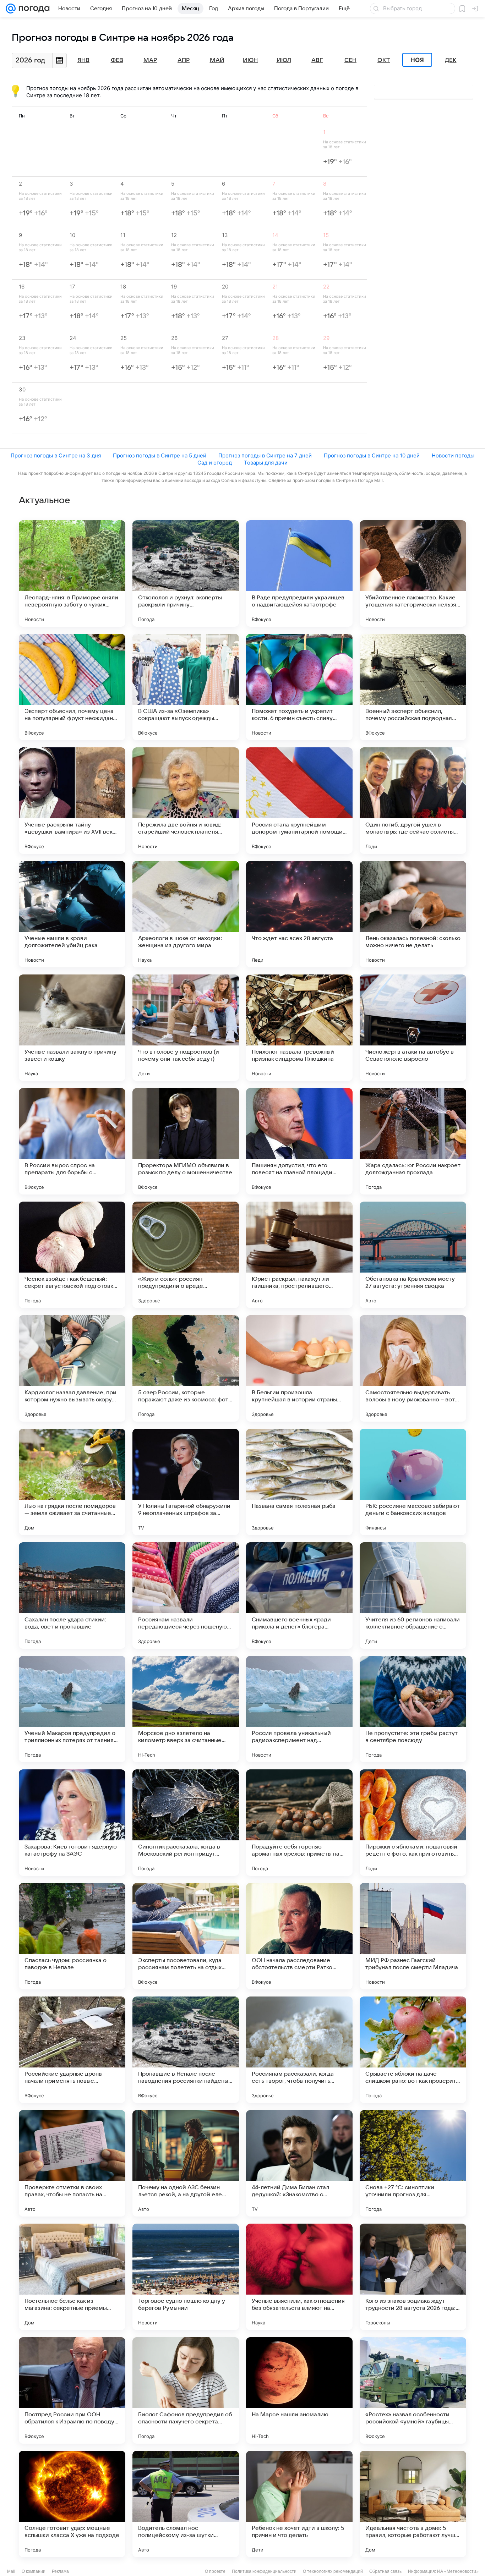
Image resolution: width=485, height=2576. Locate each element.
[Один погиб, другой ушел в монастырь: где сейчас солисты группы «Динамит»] (413, 801)
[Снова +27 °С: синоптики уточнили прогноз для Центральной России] (413, 2163)
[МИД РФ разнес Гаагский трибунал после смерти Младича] (413, 1936)
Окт (384, 60)
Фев (117, 60)
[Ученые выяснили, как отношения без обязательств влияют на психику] (299, 2277)
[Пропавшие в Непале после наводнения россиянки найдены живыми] (186, 2050)
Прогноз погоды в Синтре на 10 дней (372, 455)
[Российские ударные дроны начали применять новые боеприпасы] (72, 2050)
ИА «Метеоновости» (458, 2571)
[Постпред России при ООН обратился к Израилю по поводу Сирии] (72, 2390)
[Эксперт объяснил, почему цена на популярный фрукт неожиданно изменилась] (72, 687)
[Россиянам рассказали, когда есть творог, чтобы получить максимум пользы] (299, 2050)
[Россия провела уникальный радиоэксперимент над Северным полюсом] (299, 1709)
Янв (83, 60)
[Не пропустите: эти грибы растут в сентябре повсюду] (413, 1709)
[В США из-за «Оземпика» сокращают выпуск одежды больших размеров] (186, 687)
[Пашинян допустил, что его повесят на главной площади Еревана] (299, 1141)
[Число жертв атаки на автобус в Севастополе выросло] (413, 1028)
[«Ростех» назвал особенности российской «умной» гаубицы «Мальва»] (413, 2390)
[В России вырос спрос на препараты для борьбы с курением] (72, 1141)
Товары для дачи (266, 463)
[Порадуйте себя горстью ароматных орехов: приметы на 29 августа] (299, 1823)
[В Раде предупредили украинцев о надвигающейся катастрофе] (299, 573)
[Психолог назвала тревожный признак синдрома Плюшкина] (299, 1028)
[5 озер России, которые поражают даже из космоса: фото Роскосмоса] (186, 1368)
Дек (451, 60)
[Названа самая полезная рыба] (299, 1482)
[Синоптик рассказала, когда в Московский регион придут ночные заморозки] (186, 1823)
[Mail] (11, 9)
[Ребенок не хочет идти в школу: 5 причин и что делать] (299, 2504)
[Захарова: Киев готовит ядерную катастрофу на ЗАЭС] (72, 1823)
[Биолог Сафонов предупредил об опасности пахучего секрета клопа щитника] (186, 2390)
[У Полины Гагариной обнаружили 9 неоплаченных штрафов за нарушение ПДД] (186, 1482)
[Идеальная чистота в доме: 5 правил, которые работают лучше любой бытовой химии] (413, 2504)
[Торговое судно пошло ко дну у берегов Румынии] (186, 2277)
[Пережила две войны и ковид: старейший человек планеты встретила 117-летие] (186, 801)
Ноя (417, 60)
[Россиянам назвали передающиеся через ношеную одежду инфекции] (186, 1595)
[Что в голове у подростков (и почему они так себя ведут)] (186, 1028)
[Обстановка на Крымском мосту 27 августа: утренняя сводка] (413, 1255)
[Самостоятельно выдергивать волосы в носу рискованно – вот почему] (413, 1368)
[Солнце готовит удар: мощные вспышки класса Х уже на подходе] (72, 2504)
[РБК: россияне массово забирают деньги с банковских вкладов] (413, 1482)
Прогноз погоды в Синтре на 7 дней (265, 455)
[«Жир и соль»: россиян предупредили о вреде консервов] (186, 1255)
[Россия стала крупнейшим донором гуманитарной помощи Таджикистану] (299, 801)
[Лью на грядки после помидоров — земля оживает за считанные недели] (72, 1482)
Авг (317, 60)
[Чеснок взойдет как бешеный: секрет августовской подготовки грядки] (72, 1255)
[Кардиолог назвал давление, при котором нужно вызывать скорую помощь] (72, 1368)
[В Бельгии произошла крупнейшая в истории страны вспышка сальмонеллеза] (299, 1368)
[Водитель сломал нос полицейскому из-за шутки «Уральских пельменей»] (186, 2504)
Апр (184, 60)
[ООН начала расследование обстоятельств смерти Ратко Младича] (299, 1936)
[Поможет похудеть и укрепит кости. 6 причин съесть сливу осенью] (299, 687)
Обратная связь (385, 2571)
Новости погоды (453, 455)
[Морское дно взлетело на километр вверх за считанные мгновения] (186, 1709)
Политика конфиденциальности (264, 2571)
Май (217, 60)
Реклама (60, 2571)
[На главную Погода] (33, 9)
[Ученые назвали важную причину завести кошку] (72, 1028)
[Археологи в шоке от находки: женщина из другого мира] (186, 914)
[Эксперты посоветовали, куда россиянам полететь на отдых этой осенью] (186, 1936)
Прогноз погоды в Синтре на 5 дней (160, 455)
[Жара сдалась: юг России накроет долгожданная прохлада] (413, 1141)
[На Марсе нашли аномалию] (299, 2390)
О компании (34, 2571)
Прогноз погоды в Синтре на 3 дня (56, 455)
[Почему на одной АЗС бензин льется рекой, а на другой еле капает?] (186, 2163)
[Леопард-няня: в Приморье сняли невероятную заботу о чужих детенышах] (72, 573)
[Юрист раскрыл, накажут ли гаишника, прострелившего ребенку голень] (299, 1255)
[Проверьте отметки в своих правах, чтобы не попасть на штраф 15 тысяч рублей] (72, 2163)
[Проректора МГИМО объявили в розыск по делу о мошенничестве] (186, 1141)
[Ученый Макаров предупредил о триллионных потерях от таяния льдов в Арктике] (72, 1709)
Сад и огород (215, 463)
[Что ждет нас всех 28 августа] (299, 914)
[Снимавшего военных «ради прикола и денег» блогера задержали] (299, 1595)
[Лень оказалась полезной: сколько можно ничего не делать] (413, 914)
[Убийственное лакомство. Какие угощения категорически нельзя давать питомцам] (413, 573)
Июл (284, 60)
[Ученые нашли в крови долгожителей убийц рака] (72, 914)
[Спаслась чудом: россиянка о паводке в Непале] (72, 1936)
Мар (150, 60)
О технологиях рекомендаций (333, 2571)
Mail (11, 2571)
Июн (250, 60)
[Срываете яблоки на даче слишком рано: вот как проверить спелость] (413, 2050)
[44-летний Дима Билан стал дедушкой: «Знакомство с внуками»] (299, 2163)
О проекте (215, 2571)
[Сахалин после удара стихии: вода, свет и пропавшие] (72, 1595)
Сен (350, 60)
